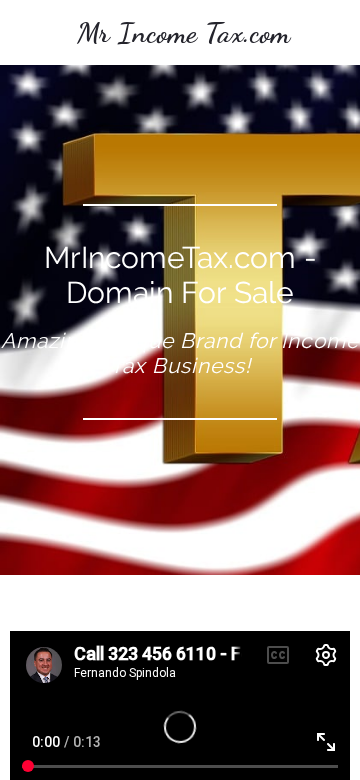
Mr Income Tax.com (183, 32)
